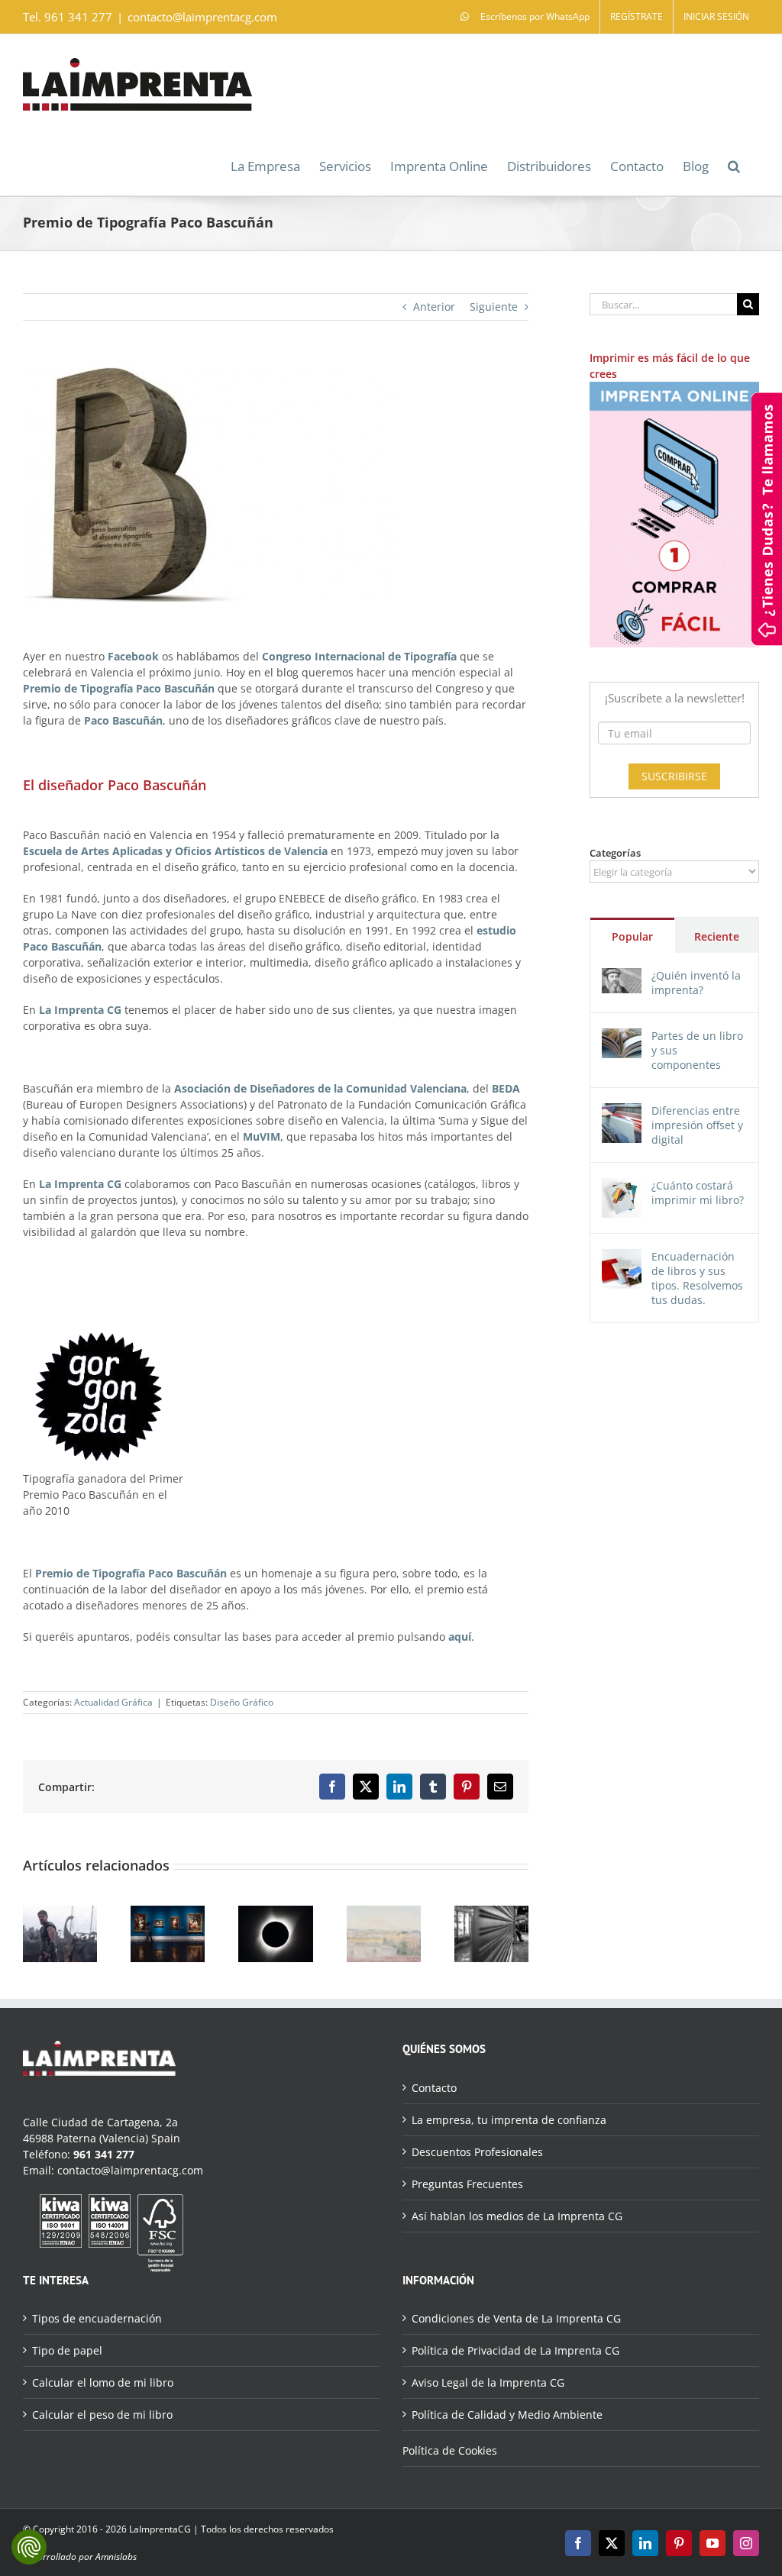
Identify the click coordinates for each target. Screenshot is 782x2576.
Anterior (434, 307)
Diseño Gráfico (242, 1702)
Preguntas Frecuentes (467, 2184)
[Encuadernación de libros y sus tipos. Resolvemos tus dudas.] (622, 1257)
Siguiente (494, 307)
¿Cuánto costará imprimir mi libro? (698, 1193)
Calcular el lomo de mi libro (103, 2382)
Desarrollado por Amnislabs (80, 2557)
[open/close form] (767, 518)
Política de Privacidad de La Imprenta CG (515, 2350)
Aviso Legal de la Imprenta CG (488, 2382)
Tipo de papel (67, 2350)
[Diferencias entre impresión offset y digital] (622, 1111)
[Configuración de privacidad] (29, 2547)
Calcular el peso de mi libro (102, 2415)
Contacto (434, 2088)
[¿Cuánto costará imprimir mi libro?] (622, 1186)
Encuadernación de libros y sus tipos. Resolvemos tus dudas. (697, 1278)
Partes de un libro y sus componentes (697, 1050)
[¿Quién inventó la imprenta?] (622, 976)
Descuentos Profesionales (477, 2152)
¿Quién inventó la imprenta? (696, 983)
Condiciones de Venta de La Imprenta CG (516, 2318)
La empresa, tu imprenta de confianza (509, 2120)
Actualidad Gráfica (113, 1702)
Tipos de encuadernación (97, 2318)
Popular (632, 936)
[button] (734, 165)
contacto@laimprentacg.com (202, 17)
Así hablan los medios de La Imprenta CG (517, 2216)
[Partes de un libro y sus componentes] (622, 1036)
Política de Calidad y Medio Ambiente (507, 2415)
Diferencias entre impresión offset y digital (697, 1125)
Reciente (717, 936)
